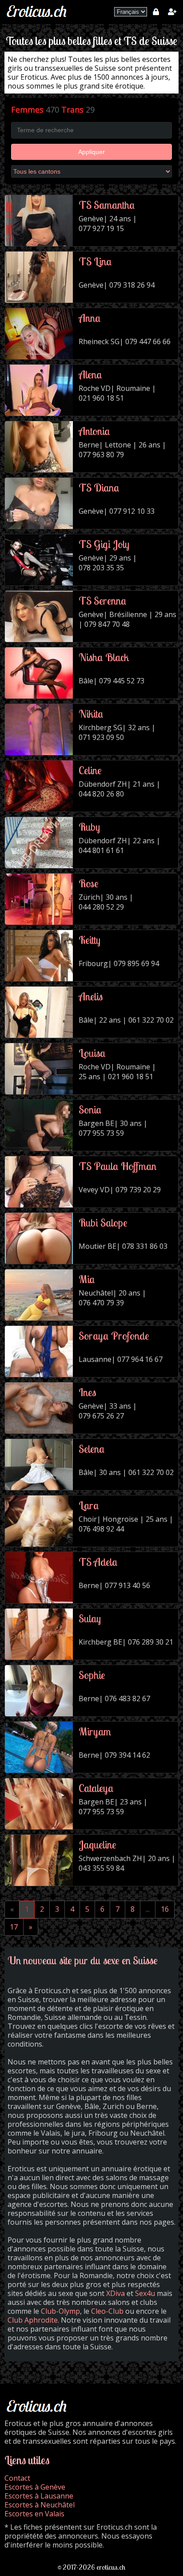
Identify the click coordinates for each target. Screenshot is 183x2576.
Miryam (95, 1731)
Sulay (90, 1618)
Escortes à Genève (35, 2487)
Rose (89, 883)
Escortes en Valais (34, 2514)
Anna (90, 318)
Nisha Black (104, 657)
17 (14, 1927)
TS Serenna (103, 601)
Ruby (89, 827)
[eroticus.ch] (38, 17)
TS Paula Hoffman (117, 1166)
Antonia (94, 431)
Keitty (90, 940)
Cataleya (96, 1788)
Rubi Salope (103, 1223)
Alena (90, 374)
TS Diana (99, 488)
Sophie (92, 1675)
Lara (89, 1505)
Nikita (91, 714)
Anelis (91, 996)
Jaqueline (97, 1845)
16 (165, 1909)
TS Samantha (107, 205)
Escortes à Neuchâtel (40, 2505)
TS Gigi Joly (104, 544)
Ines (87, 1392)
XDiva (115, 2293)
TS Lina (95, 261)
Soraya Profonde (114, 1336)
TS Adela (98, 1562)
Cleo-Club (107, 2311)
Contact (17, 2478)
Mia (87, 1279)
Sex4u (145, 2293)
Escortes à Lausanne (39, 2496)
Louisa (92, 1053)
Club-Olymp (60, 2311)
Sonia (90, 1109)
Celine (90, 770)
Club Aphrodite (33, 2320)
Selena (92, 1449)
